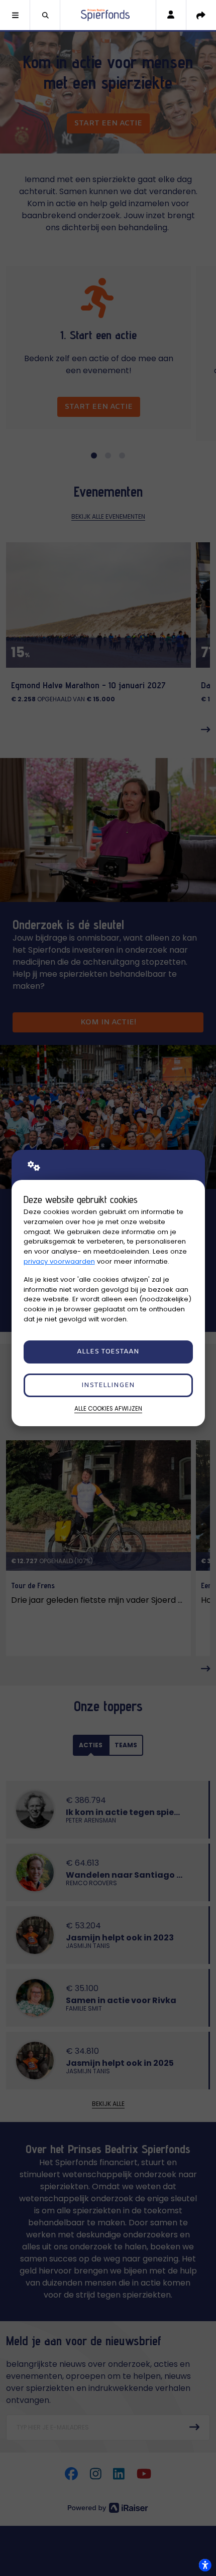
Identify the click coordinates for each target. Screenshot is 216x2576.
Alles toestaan (108, 1352)
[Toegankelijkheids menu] (205, 2565)
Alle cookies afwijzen (108, 1409)
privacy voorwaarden (59, 1261)
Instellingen (108, 1385)
